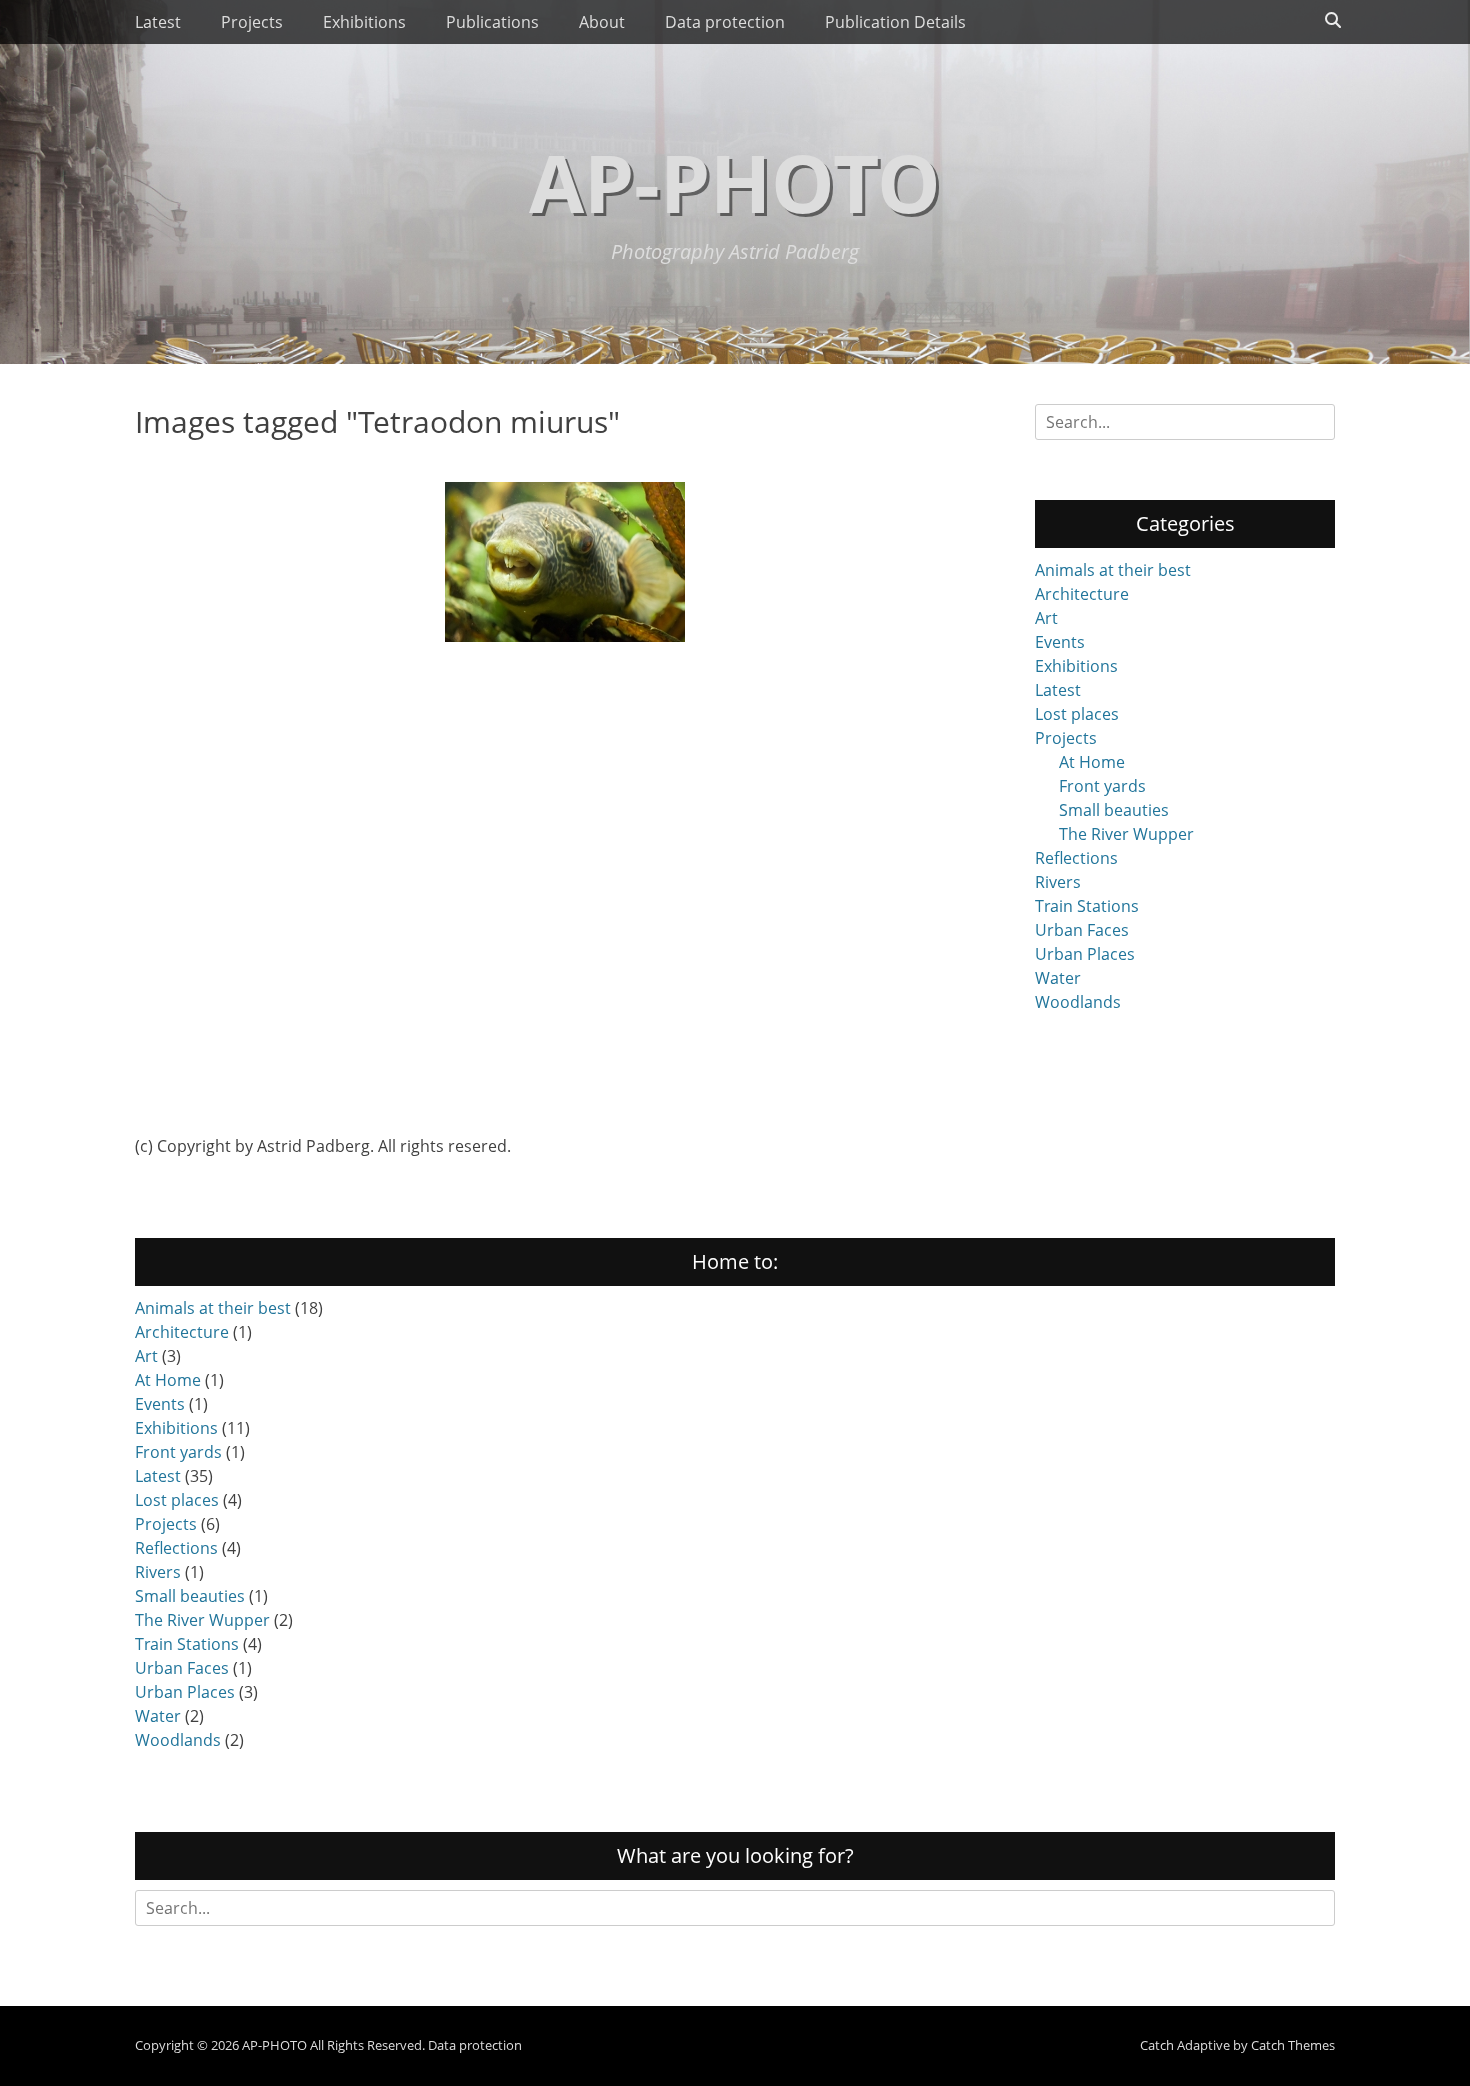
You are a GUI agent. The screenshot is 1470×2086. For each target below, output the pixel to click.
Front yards (1102, 786)
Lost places (1077, 714)
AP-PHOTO (735, 181)
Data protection (725, 22)
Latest (158, 22)
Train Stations (1087, 906)
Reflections (1076, 858)
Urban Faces (1082, 930)
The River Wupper (1126, 834)
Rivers (1058, 882)
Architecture (1082, 594)
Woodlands (1078, 1002)
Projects (252, 22)
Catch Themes (1293, 2045)
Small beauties (1114, 810)
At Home (1092, 762)
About (602, 22)
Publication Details (895, 22)
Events (1060, 642)
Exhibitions (364, 22)
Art (1046, 618)
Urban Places (1085, 954)
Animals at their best (1113, 570)
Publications (492, 22)
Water (1058, 978)
